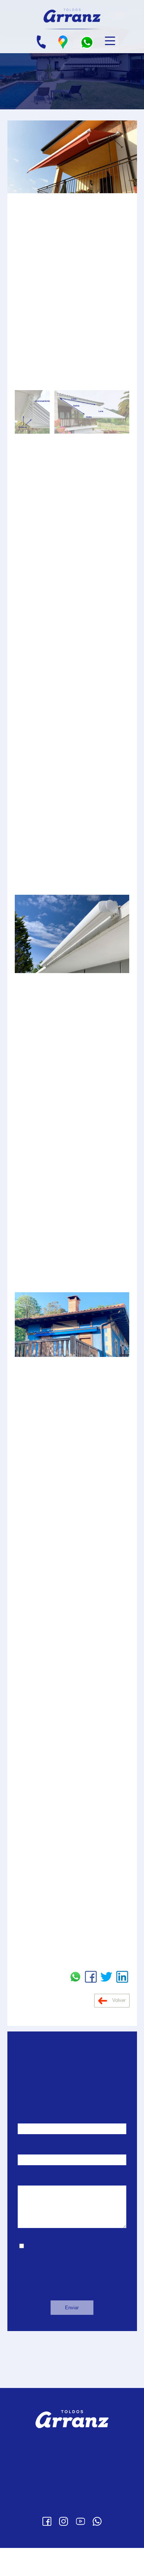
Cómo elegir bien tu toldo (36, 2394)
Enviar (72, 2336)
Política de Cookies (72, 2534)
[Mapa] (63, 42)
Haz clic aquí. (97, 1803)
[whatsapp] (87, 42)
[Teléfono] (41, 42)
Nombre (28, 2147)
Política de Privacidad (72, 2522)
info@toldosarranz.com (78, 2497)
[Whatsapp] (97, 2549)
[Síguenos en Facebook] (47, 2549)
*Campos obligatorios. (47, 2300)
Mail (23, 2178)
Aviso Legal (72, 2512)
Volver (118, 2028)
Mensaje (29, 2209)
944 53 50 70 (83, 2487)
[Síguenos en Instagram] (64, 2549)
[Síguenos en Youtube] (80, 2549)
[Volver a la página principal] (72, 15)
